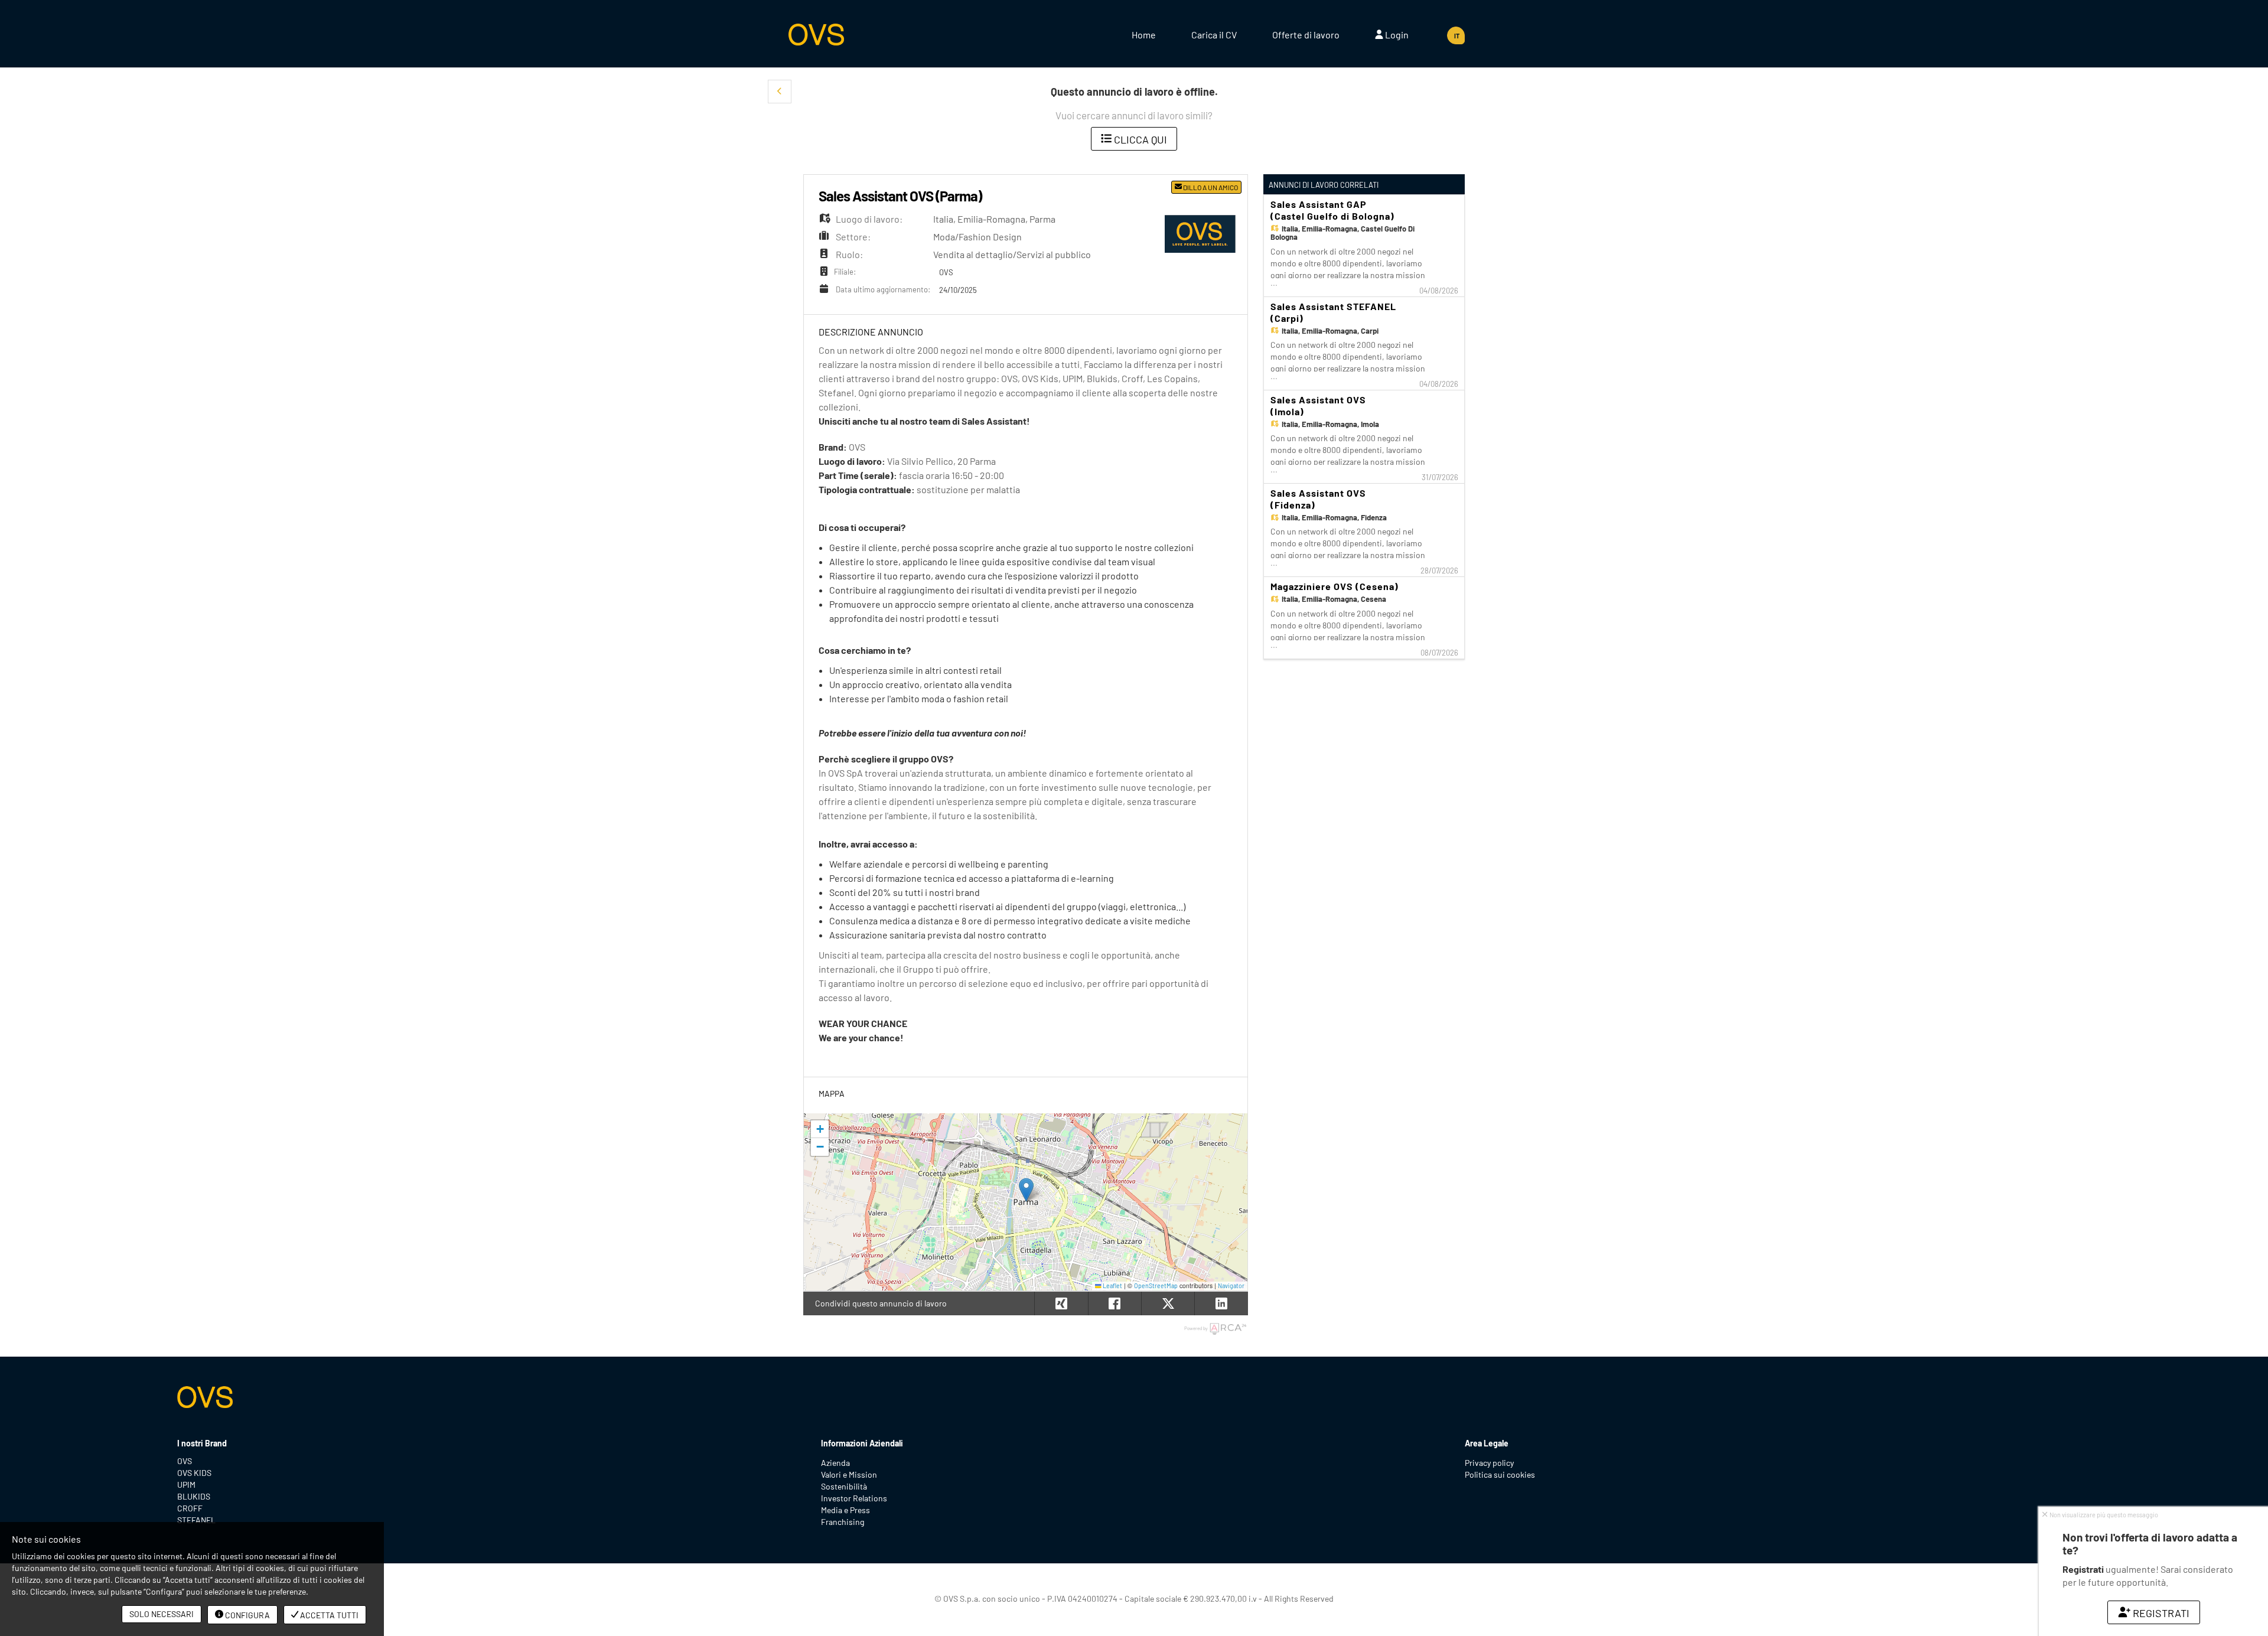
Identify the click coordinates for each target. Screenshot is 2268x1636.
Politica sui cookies (1500, 1474)
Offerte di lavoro (1306, 35)
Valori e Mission (849, 1474)
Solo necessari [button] (162, 1614)
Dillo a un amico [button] (1210, 187)
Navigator (1231, 1285)
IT (1457, 36)
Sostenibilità (844, 1486)
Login (1396, 35)
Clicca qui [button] (1139, 139)
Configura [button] (247, 1615)
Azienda (835, 1463)
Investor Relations (854, 1498)
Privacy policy (1489, 1463)
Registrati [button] (2161, 1613)
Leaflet (1112, 1285)
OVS (185, 1461)
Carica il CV (1214, 35)
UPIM (186, 1485)
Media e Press (845, 1510)
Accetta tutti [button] (328, 1615)
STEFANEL (196, 1520)
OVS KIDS (194, 1473)
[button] (780, 92)
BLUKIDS (194, 1496)
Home (1144, 35)
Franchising (843, 1522)
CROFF (190, 1508)
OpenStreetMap (1156, 1285)
